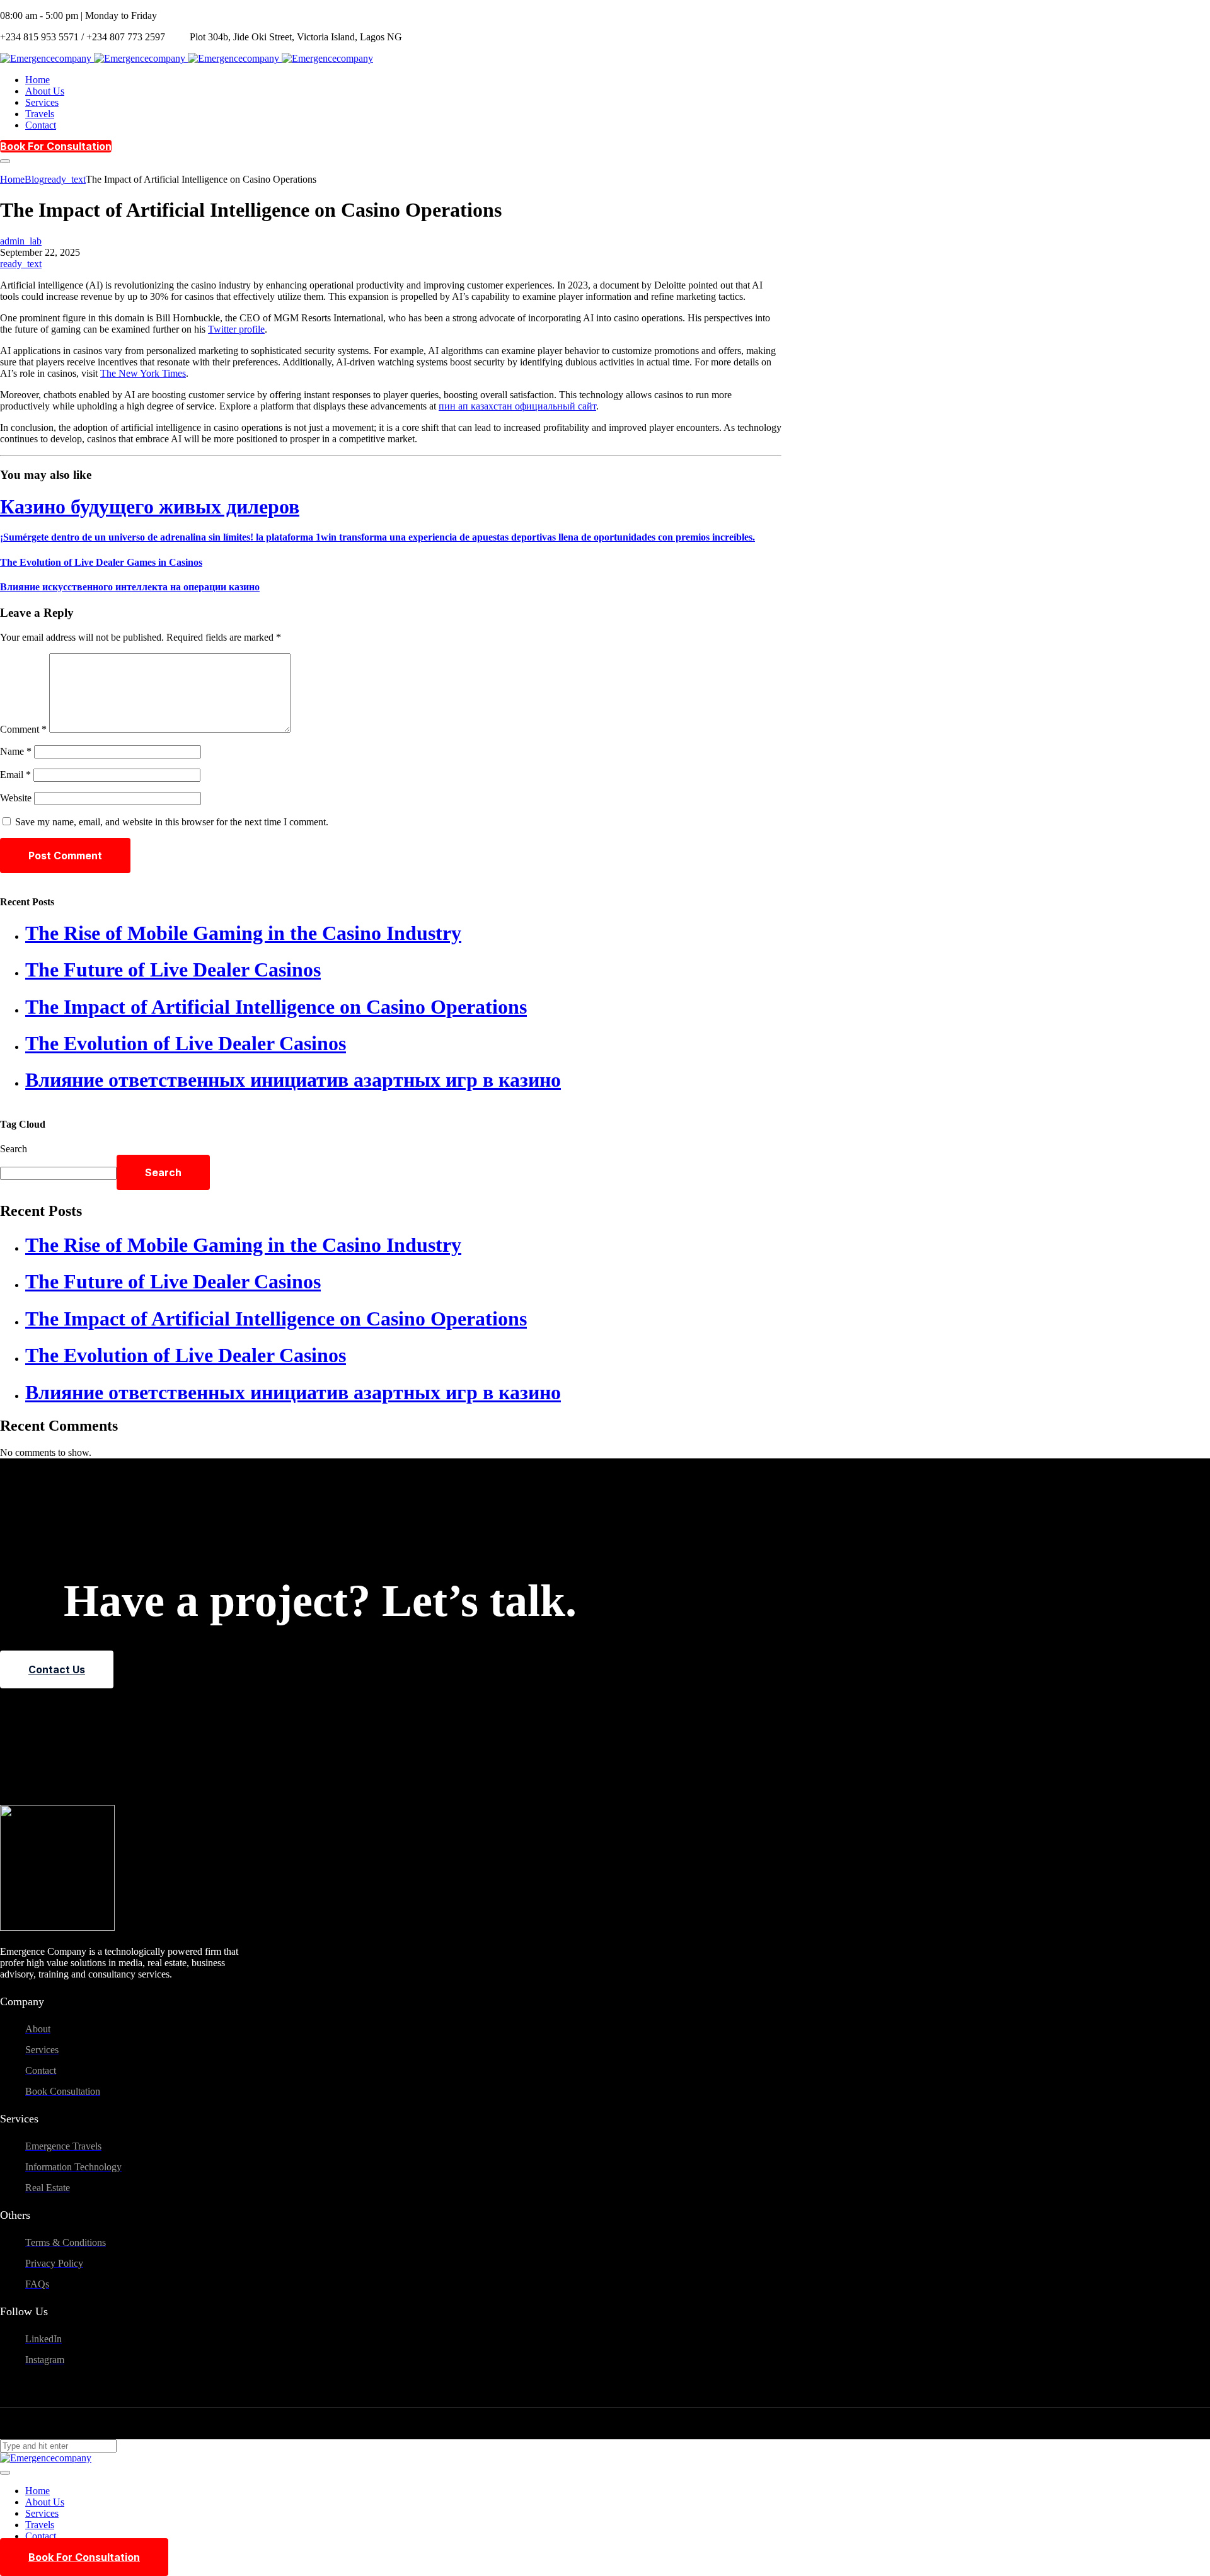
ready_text (21, 264)
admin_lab (21, 241)
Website (16, 798)
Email (15, 775)
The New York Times (143, 373)
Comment (23, 729)
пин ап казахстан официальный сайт (517, 406)
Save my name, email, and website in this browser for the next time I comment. (172, 822)
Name (16, 751)
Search (14, 1149)
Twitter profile (236, 329)
